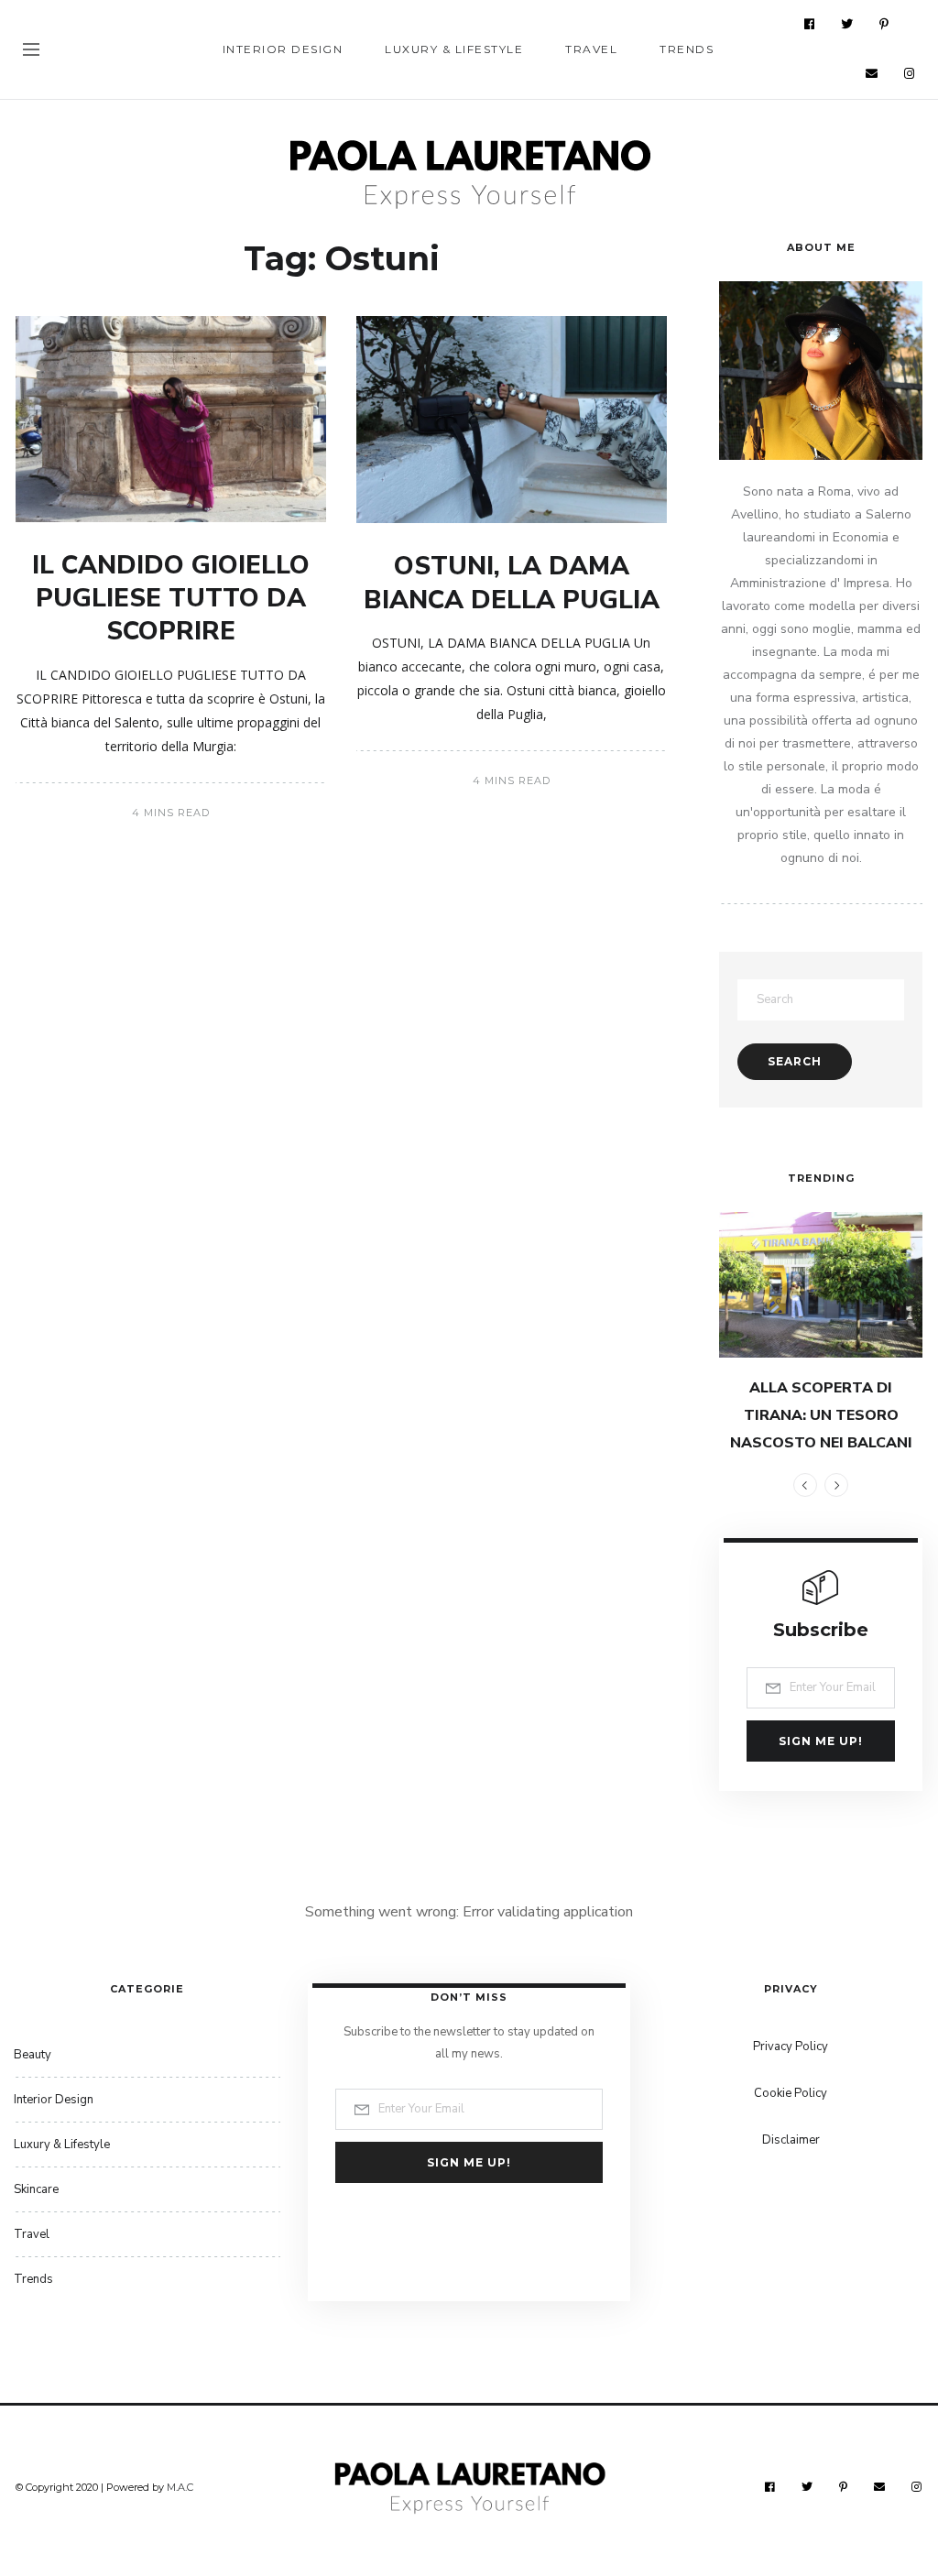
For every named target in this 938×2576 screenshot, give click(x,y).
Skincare (36, 2189)
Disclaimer (791, 2140)
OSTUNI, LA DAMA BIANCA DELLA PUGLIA (512, 583)
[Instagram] (910, 73)
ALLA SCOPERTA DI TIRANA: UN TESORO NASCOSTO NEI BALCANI (821, 1415)
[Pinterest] (884, 24)
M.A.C (180, 2487)
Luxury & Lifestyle (454, 49)
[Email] (872, 73)
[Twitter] (847, 24)
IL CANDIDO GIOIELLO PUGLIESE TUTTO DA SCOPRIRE (171, 599)
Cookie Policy (791, 2093)
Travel (591, 49)
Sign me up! (821, 1741)
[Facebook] (810, 24)
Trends (687, 49)
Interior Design (283, 49)
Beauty (33, 2055)
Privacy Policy (791, 2047)
